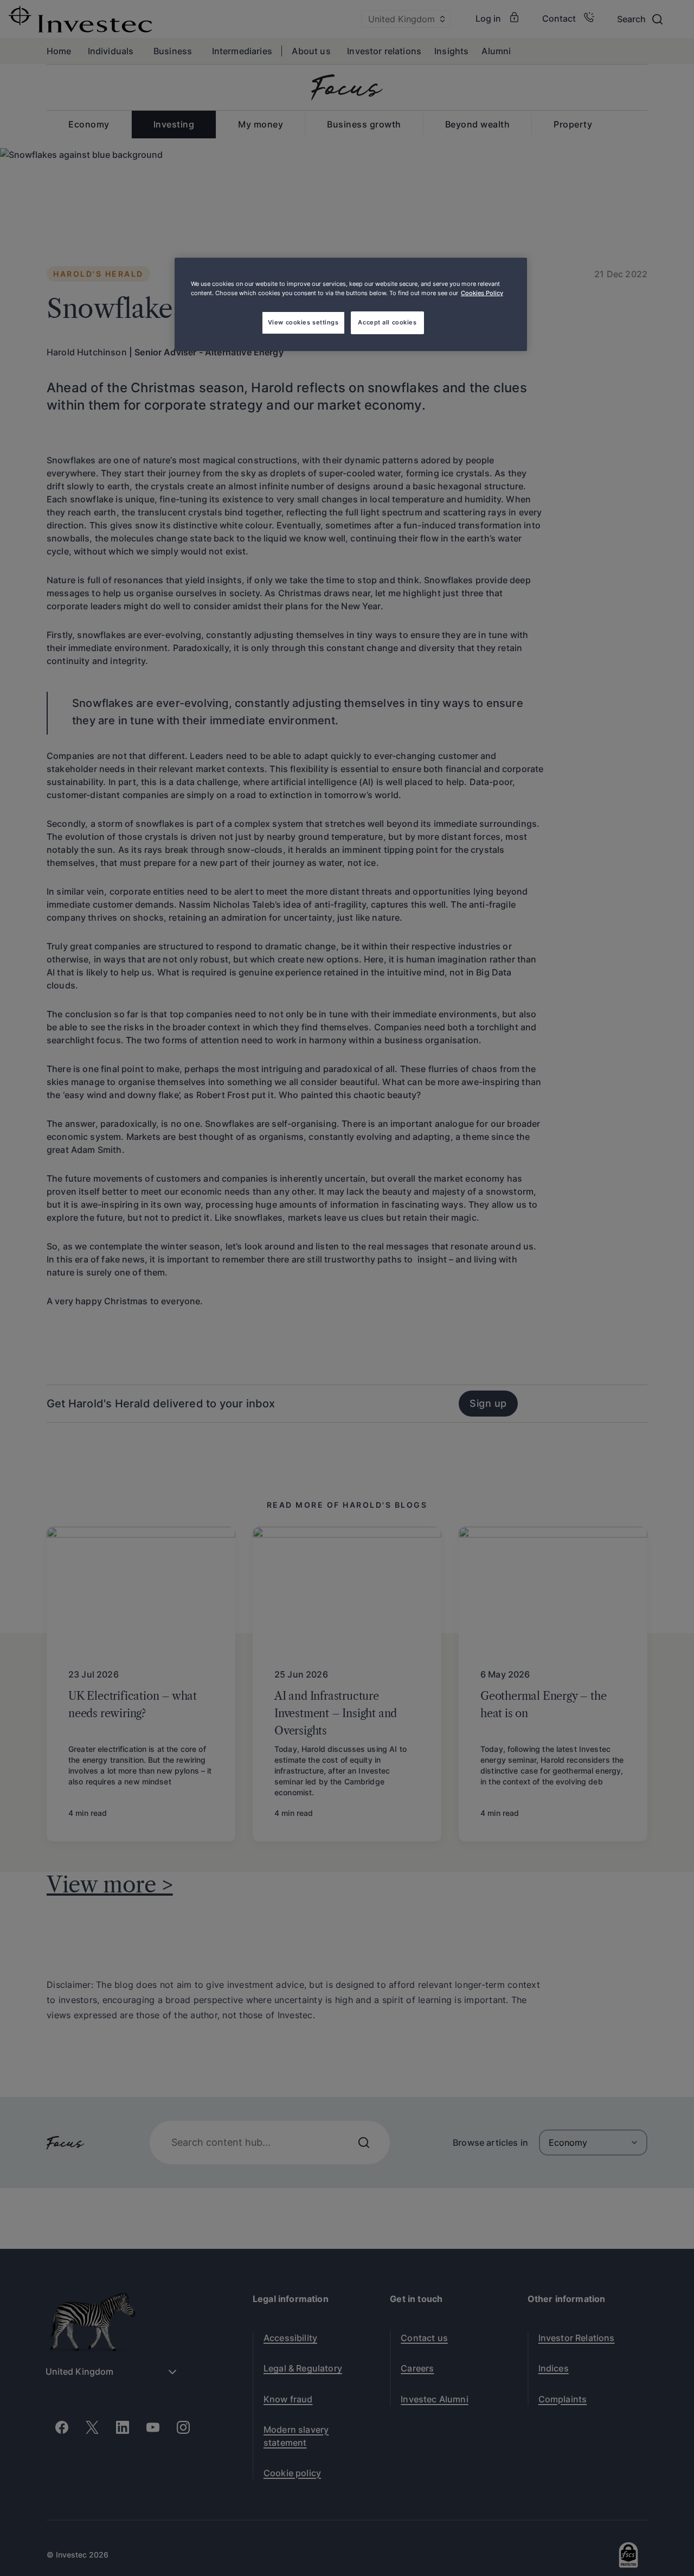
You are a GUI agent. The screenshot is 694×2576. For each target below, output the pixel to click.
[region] (351, 304)
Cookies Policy (482, 293)
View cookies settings (303, 322)
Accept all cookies (387, 322)
